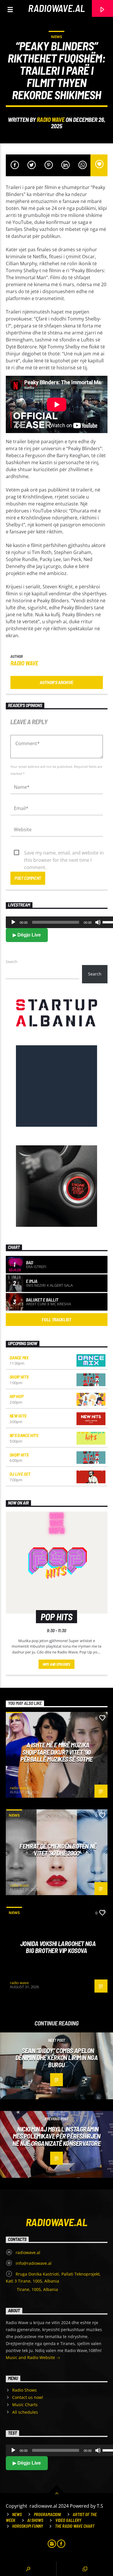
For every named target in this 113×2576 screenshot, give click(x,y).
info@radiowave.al (34, 2263)
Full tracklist (57, 1319)
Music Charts (25, 2405)
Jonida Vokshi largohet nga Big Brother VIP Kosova (58, 1947)
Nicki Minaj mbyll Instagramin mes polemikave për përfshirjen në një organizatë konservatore (57, 2136)
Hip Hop (17, 1396)
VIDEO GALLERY (68, 2520)
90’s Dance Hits (24, 1435)
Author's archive (57, 682)
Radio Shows (24, 2390)
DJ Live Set (20, 1474)
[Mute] (98, 922)
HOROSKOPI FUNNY (28, 2526)
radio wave (51, 119)
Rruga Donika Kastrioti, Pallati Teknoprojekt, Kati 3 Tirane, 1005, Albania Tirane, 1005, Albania (53, 2282)
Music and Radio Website (31, 2357)
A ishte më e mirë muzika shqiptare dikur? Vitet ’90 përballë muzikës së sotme (57, 1752)
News (57, 37)
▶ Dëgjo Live (27, 935)
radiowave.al (57, 8)
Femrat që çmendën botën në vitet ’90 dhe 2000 (58, 1850)
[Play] (13, 922)
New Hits (18, 1416)
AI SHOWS (35, 2520)
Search (12, 962)
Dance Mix (19, 1358)
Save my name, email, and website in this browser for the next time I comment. (64, 853)
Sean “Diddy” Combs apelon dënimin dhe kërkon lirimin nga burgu (57, 2058)
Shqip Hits (19, 1377)
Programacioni (47, 2514)
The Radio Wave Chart (75, 2526)
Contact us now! (28, 2397)
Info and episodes (57, 1664)
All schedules (25, 2412)
